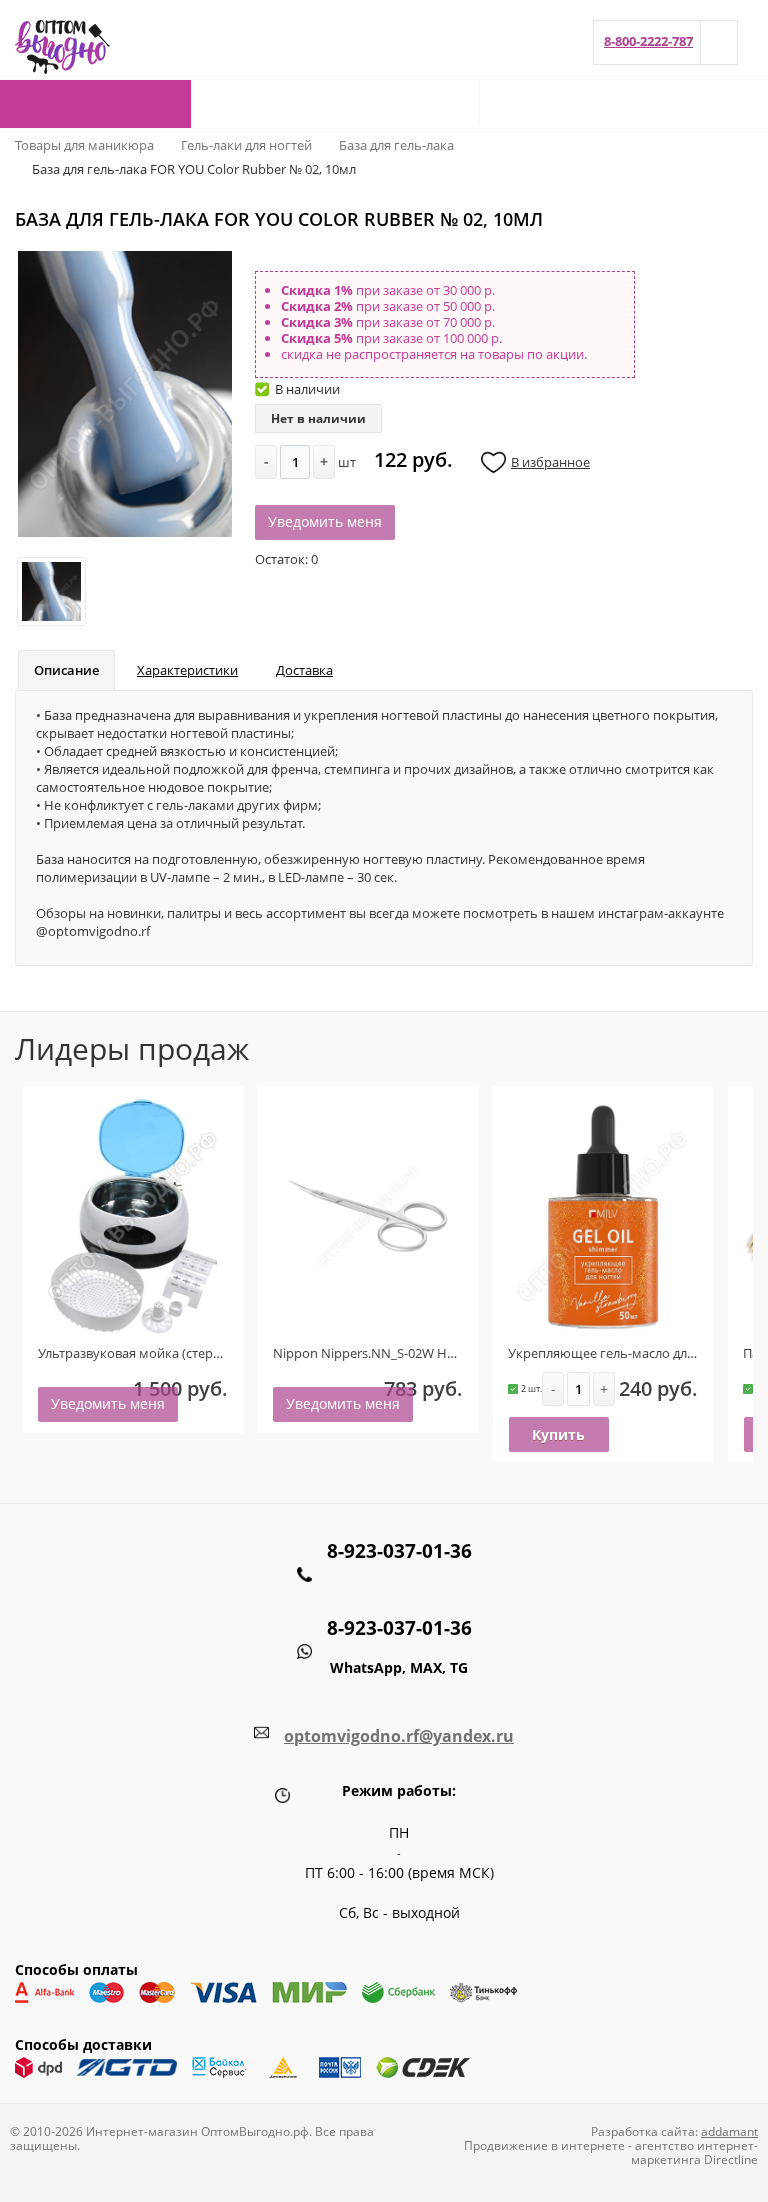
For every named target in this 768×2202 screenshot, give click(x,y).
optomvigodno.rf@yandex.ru (399, 1736)
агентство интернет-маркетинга (694, 2152)
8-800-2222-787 (648, 41)
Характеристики (187, 670)
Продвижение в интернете (544, 2145)
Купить (558, 1434)
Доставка (304, 670)
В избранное (550, 462)
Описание (66, 670)
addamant (729, 2131)
